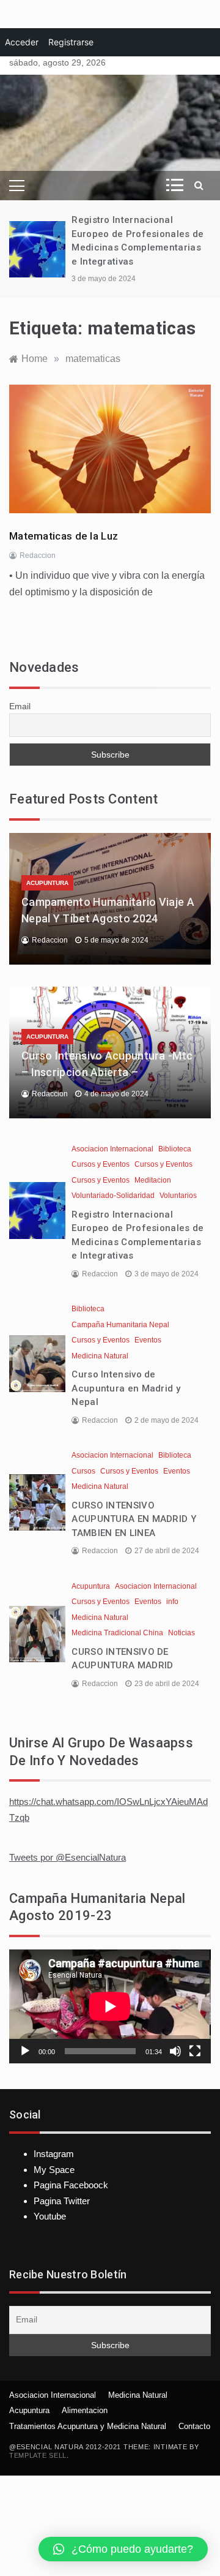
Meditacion (153, 1180)
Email (20, 706)
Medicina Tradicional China (117, 1633)
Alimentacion (85, 2410)
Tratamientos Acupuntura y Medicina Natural (88, 2426)
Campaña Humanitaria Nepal (120, 1325)
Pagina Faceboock (71, 2185)
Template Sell (38, 2455)
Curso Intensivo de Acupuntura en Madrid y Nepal (126, 1388)
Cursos (83, 1471)
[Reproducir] (25, 2051)
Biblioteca (175, 1149)
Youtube (50, 2216)
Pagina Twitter (62, 2201)
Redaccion (38, 555)
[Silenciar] (175, 2051)
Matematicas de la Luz (64, 536)
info (172, 1602)
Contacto (194, 2426)
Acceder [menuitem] (22, 42)
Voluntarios (178, 1196)
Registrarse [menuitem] (71, 42)
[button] (123, 2549)
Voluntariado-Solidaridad (113, 1196)
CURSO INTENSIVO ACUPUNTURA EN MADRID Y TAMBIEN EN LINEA (134, 1519)
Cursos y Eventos (101, 1164)
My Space (54, 2170)
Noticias (182, 1633)
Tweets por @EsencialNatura (68, 1857)
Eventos (148, 1340)
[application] (110, 2006)
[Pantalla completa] (195, 2051)
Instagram (54, 2154)
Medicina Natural (100, 1356)
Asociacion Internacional (112, 1149)
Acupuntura (47, 883)
